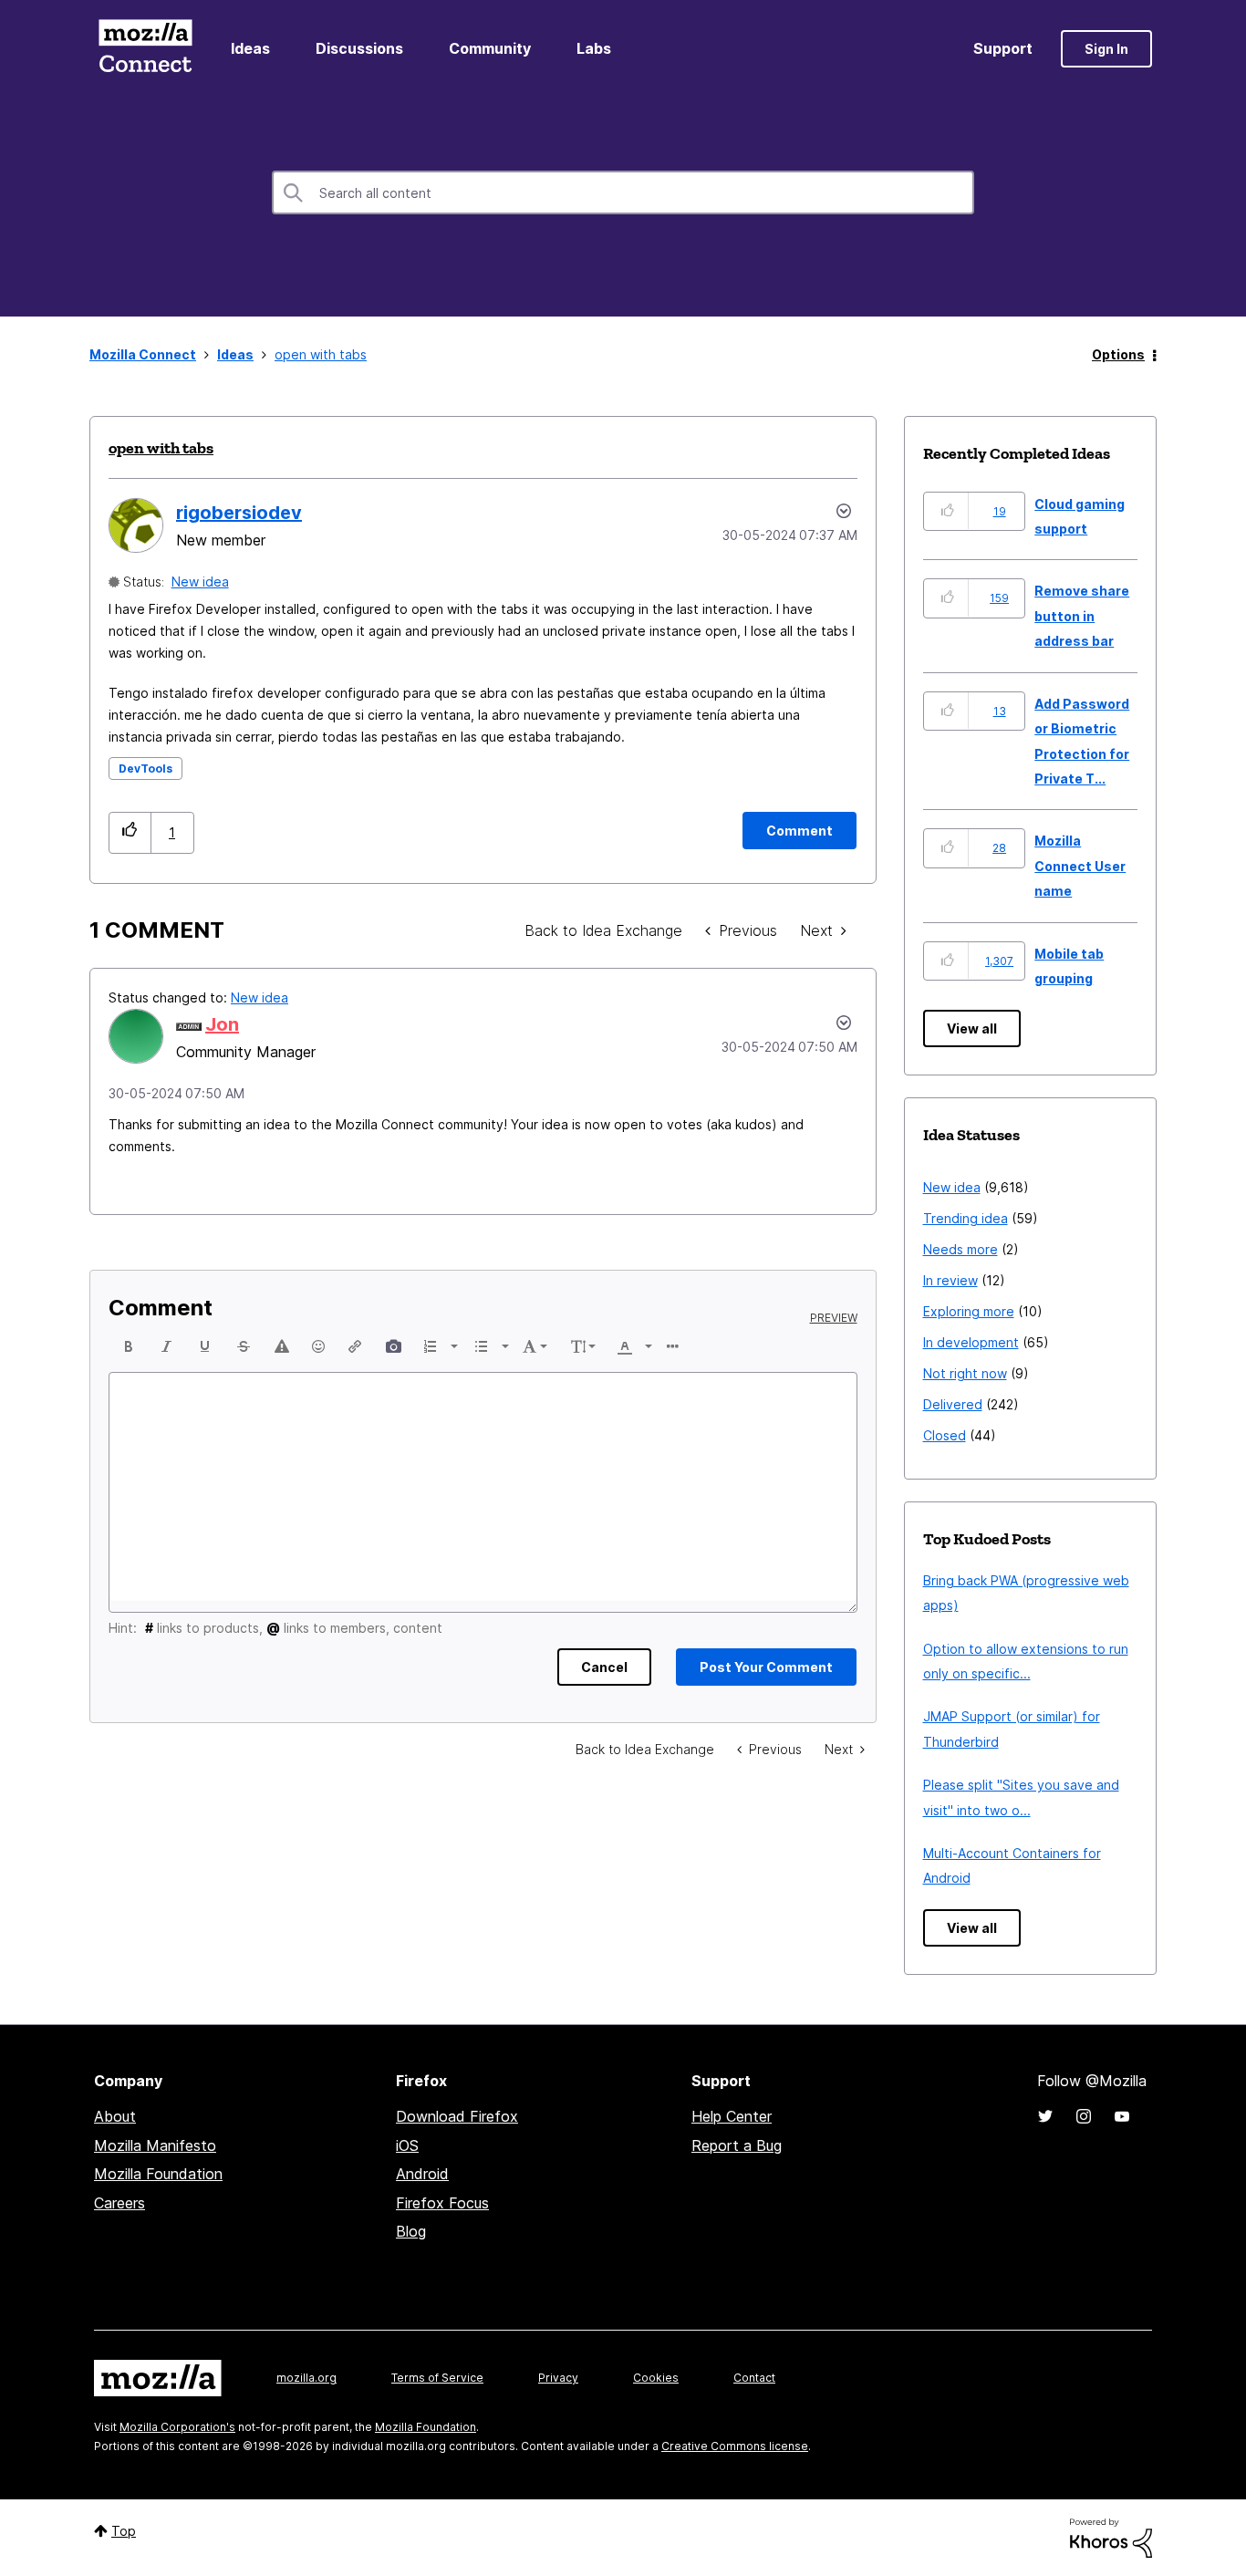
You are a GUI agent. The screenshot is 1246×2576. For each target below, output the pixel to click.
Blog (411, 2231)
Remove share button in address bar (1082, 616)
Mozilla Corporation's (177, 2427)
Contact (754, 2378)
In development (971, 1342)
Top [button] (124, 2531)
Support (1003, 48)
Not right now (965, 1373)
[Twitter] (1045, 2116)
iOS (407, 2145)
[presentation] (129, 1346)
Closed (945, 1435)
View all (972, 1028)
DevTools (145, 769)
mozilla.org (306, 2378)
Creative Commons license (735, 2446)
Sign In (1106, 49)
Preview (834, 1318)
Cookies (656, 2378)
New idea (200, 582)
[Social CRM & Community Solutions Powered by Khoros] (1111, 2536)
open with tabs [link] (321, 354)
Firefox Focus (442, 2203)
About (115, 2116)
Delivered (953, 1404)
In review (950, 1280)
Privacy (558, 2378)
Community (490, 48)
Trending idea (966, 1218)
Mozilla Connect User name (1080, 866)
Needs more (960, 1249)
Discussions (359, 48)
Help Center (732, 2116)
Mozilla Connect (145, 49)
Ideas (250, 48)
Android (422, 2174)
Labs (594, 48)
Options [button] (1118, 354)
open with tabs (161, 448)
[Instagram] (1084, 2116)
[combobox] (623, 192)
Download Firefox (457, 2116)
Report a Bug (737, 2145)
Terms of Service (437, 2378)
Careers (119, 2203)
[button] (130, 832)
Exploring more (969, 1311)
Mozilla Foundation (158, 2174)
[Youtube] (1122, 2116)
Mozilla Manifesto (155, 2145)
